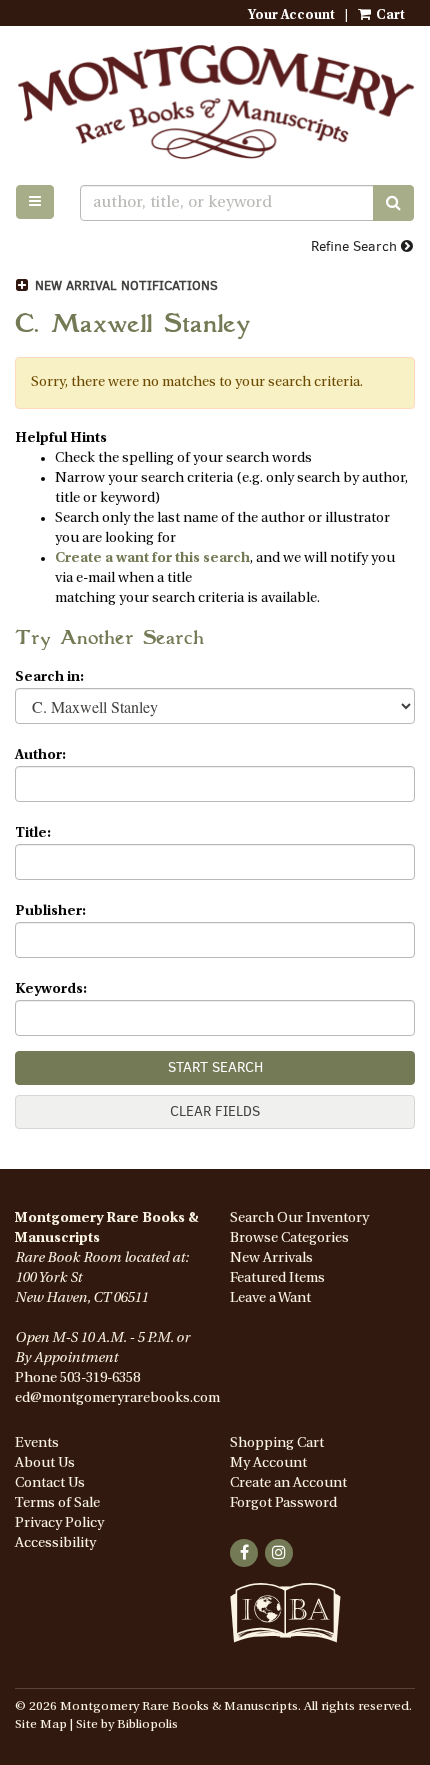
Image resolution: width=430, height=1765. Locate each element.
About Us (45, 1463)
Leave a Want (270, 1298)
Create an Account (288, 1483)
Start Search (215, 1067)
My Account (268, 1463)
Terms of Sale (57, 1503)
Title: (33, 833)
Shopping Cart (277, 1443)
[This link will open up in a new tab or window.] (285, 1624)
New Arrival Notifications (124, 285)
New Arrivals (271, 1258)
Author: (40, 755)
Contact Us (50, 1483)
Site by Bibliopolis (127, 1725)
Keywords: (51, 989)
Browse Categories (289, 1238)
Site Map (41, 1725)
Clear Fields (215, 1111)
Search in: (49, 677)
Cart (389, 15)
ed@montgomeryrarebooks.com (117, 1398)
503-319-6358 (100, 1378)
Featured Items (277, 1278)
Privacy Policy (59, 1523)
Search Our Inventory (299, 1218)
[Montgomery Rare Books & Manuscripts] (215, 101)
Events (37, 1443)
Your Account (291, 15)
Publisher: (50, 911)
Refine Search (356, 246)
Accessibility (55, 1543)
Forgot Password (283, 1503)
